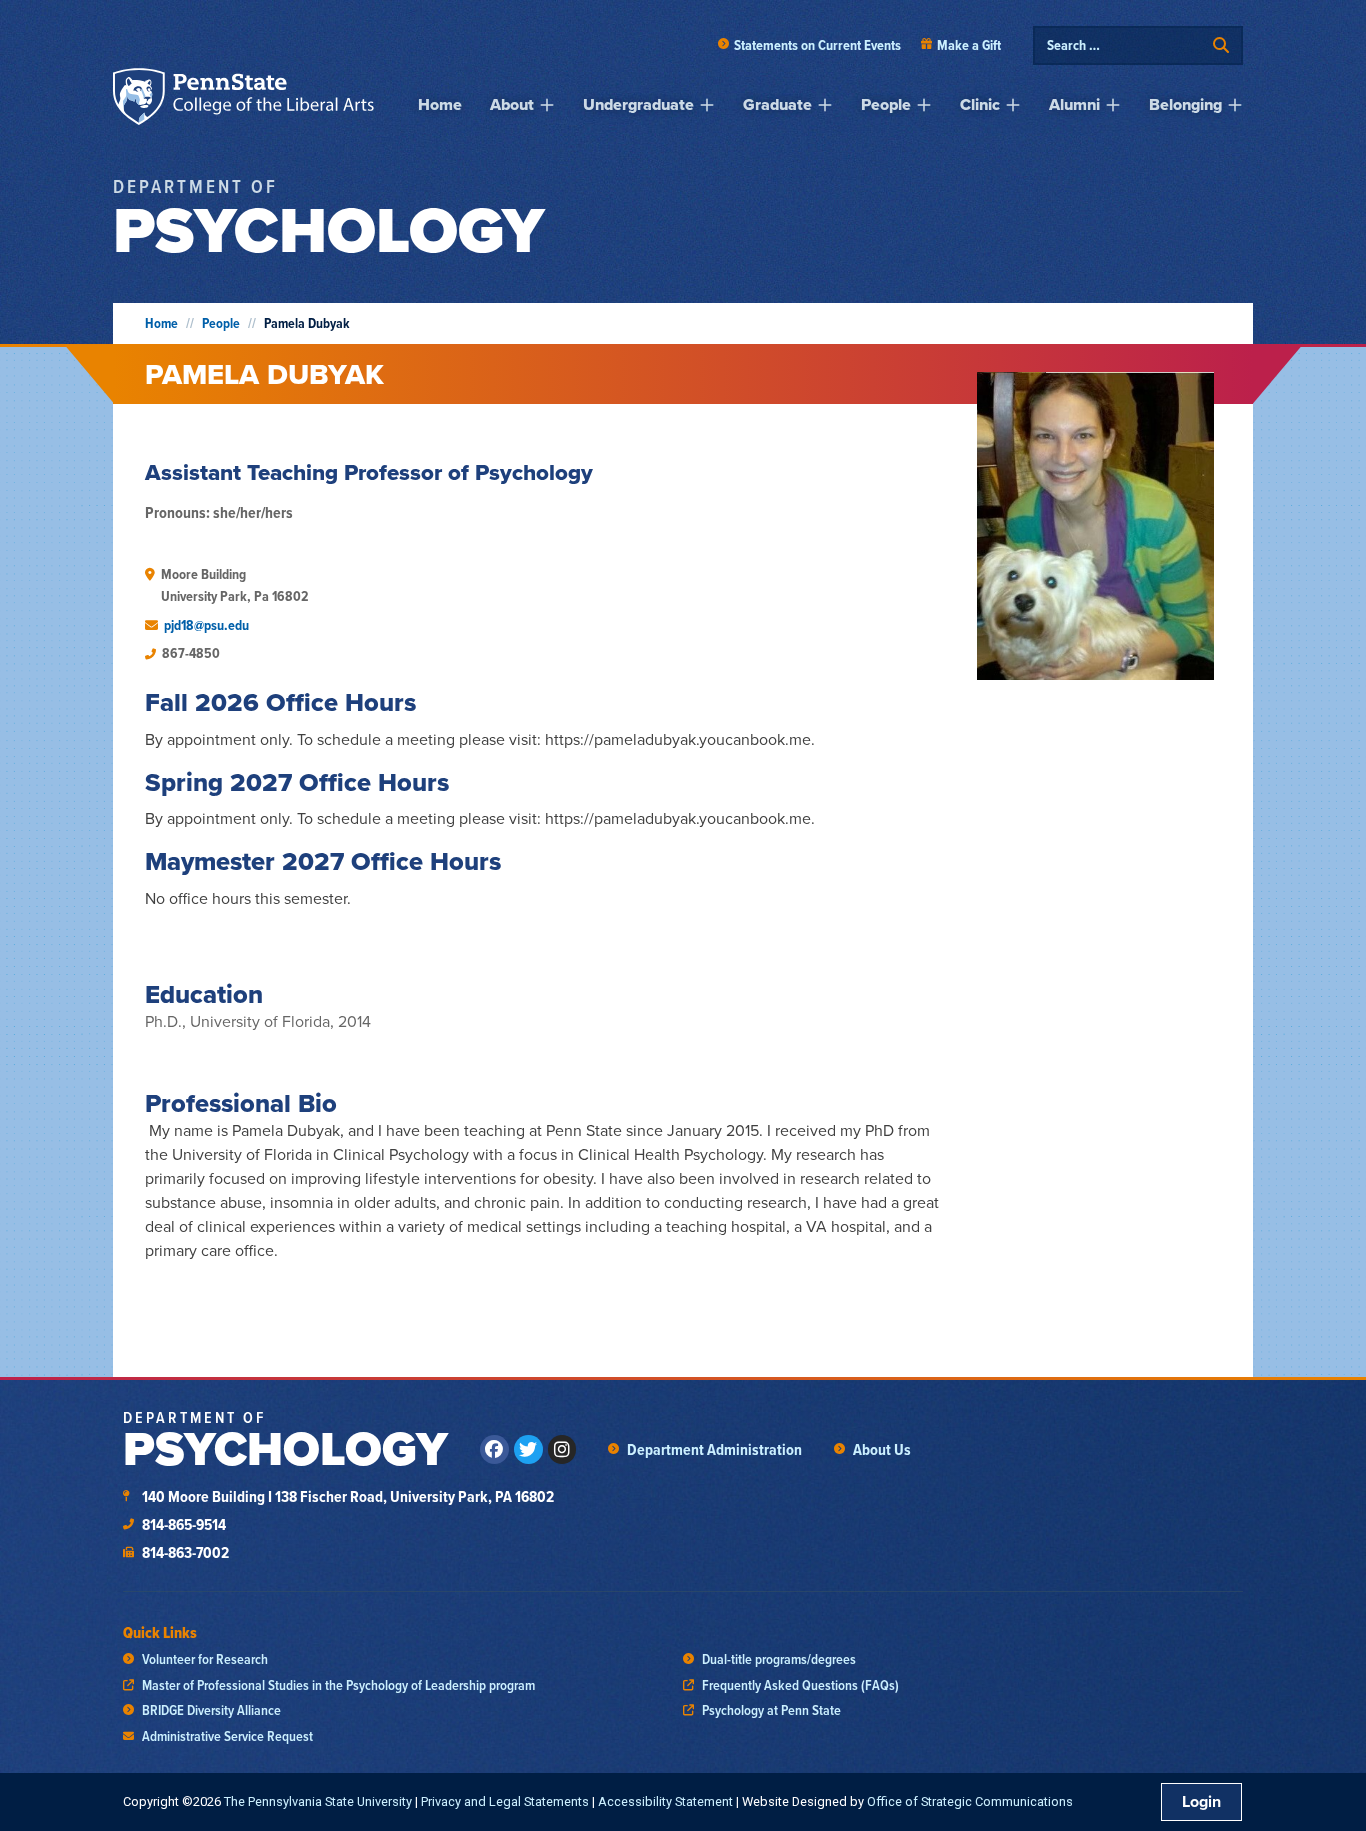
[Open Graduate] (825, 105)
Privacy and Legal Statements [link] (505, 1801)
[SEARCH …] (1125, 45)
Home (161, 323)
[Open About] (547, 105)
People (221, 323)
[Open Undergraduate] (707, 105)
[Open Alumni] (1113, 105)
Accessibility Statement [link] (665, 1801)
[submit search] (1221, 45)
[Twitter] (528, 1449)
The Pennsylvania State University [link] (318, 1801)
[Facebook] (494, 1449)
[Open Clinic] (1013, 105)
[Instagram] (562, 1449)
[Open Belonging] (1235, 105)
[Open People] (924, 105)
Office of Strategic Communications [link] (970, 1801)
